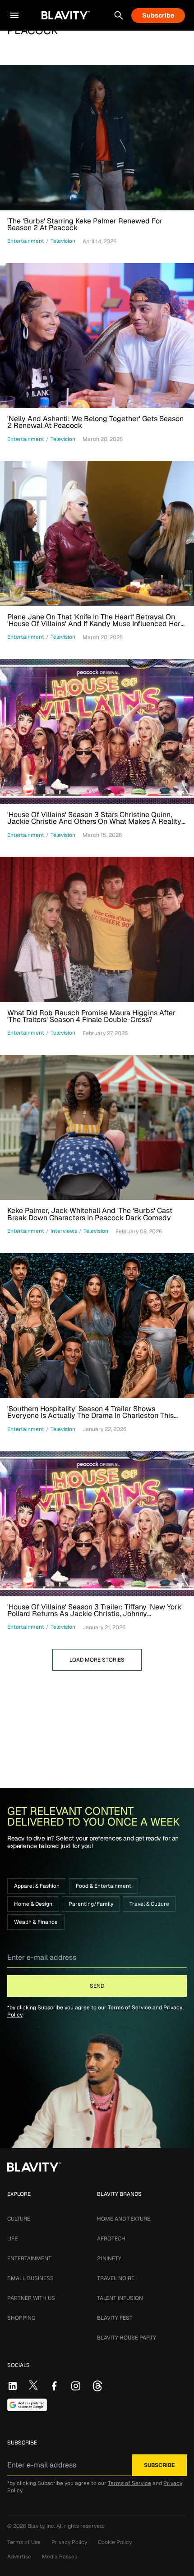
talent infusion (120, 2298)
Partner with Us (31, 2298)
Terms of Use (24, 2542)
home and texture (124, 2219)
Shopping (21, 2318)
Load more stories (97, 1660)
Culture (19, 2219)
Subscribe (158, 15)
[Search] (119, 15)
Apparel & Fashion (37, 1886)
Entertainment (29, 2258)
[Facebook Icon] (54, 2386)
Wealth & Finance (36, 1922)
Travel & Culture (149, 1904)
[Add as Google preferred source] (27, 2405)
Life (12, 2239)
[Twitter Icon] (33, 2385)
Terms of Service (129, 2008)
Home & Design (33, 1904)
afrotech (111, 2239)
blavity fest (115, 2318)
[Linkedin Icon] (13, 2386)
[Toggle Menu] (14, 15)
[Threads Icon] (97, 2386)
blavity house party (127, 2338)
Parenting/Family (91, 1904)
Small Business (30, 2278)
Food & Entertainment (104, 1886)
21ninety (109, 2258)
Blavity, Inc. (42, 2526)
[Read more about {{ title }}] (97, 138)
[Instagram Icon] (76, 2386)
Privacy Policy (69, 2542)
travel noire (116, 2278)
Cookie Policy (115, 2542)
